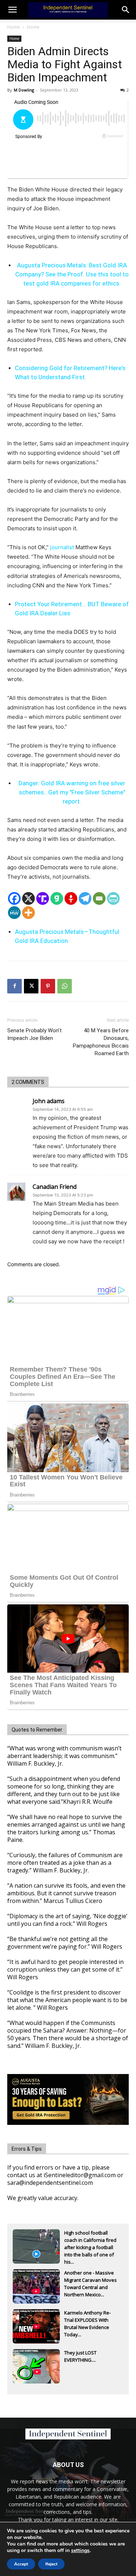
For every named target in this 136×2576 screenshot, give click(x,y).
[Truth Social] (43, 898)
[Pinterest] (48, 986)
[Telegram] (85, 898)
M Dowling (24, 90)
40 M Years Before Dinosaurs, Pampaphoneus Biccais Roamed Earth (101, 1042)
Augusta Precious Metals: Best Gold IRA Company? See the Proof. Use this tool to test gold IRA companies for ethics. (72, 274)
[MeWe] (14, 913)
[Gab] (57, 898)
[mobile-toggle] (12, 10)
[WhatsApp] (65, 986)
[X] (28, 898)
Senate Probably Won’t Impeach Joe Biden (34, 1034)
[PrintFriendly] (113, 898)
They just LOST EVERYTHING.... (80, 2356)
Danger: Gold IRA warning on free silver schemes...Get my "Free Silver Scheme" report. (72, 792)
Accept (21, 2564)
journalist (62, 547)
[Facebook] (14, 898)
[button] (126, 10)
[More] (28, 913)
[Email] (99, 898)
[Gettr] (71, 898)
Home (14, 27)
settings (80, 2551)
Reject (51, 2564)
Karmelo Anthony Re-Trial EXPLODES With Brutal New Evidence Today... (87, 2321)
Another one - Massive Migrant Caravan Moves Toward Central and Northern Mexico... (90, 2281)
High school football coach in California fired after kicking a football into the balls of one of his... (90, 2241)
